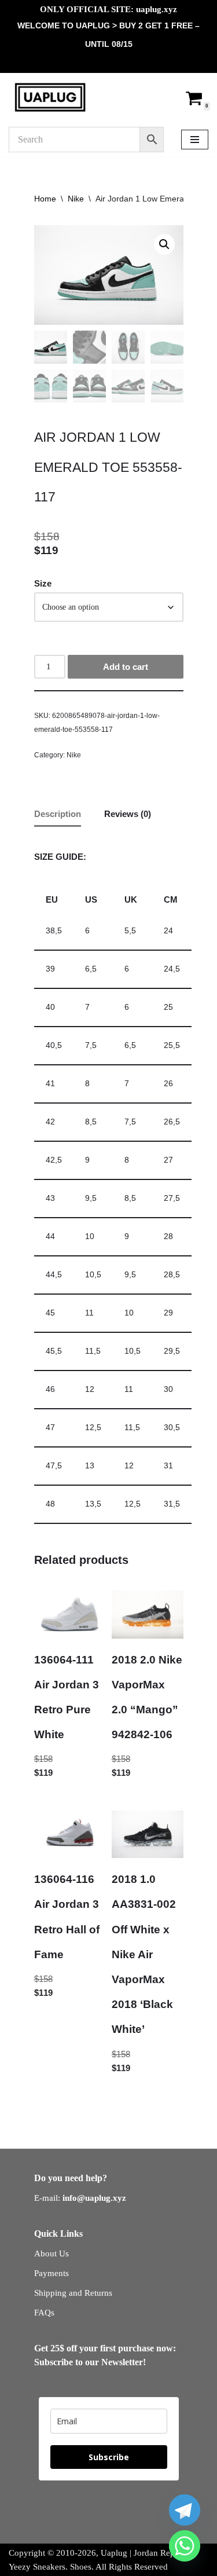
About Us (52, 2253)
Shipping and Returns (73, 2293)
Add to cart (126, 667)
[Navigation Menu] (195, 140)
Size (43, 583)
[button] (164, 244)
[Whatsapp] (185, 2546)
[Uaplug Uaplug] (50, 97)
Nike (76, 199)
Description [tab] (58, 814)
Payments (52, 2273)
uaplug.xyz (157, 9)
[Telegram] (185, 2510)
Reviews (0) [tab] (128, 814)
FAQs (44, 2313)
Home (45, 199)
